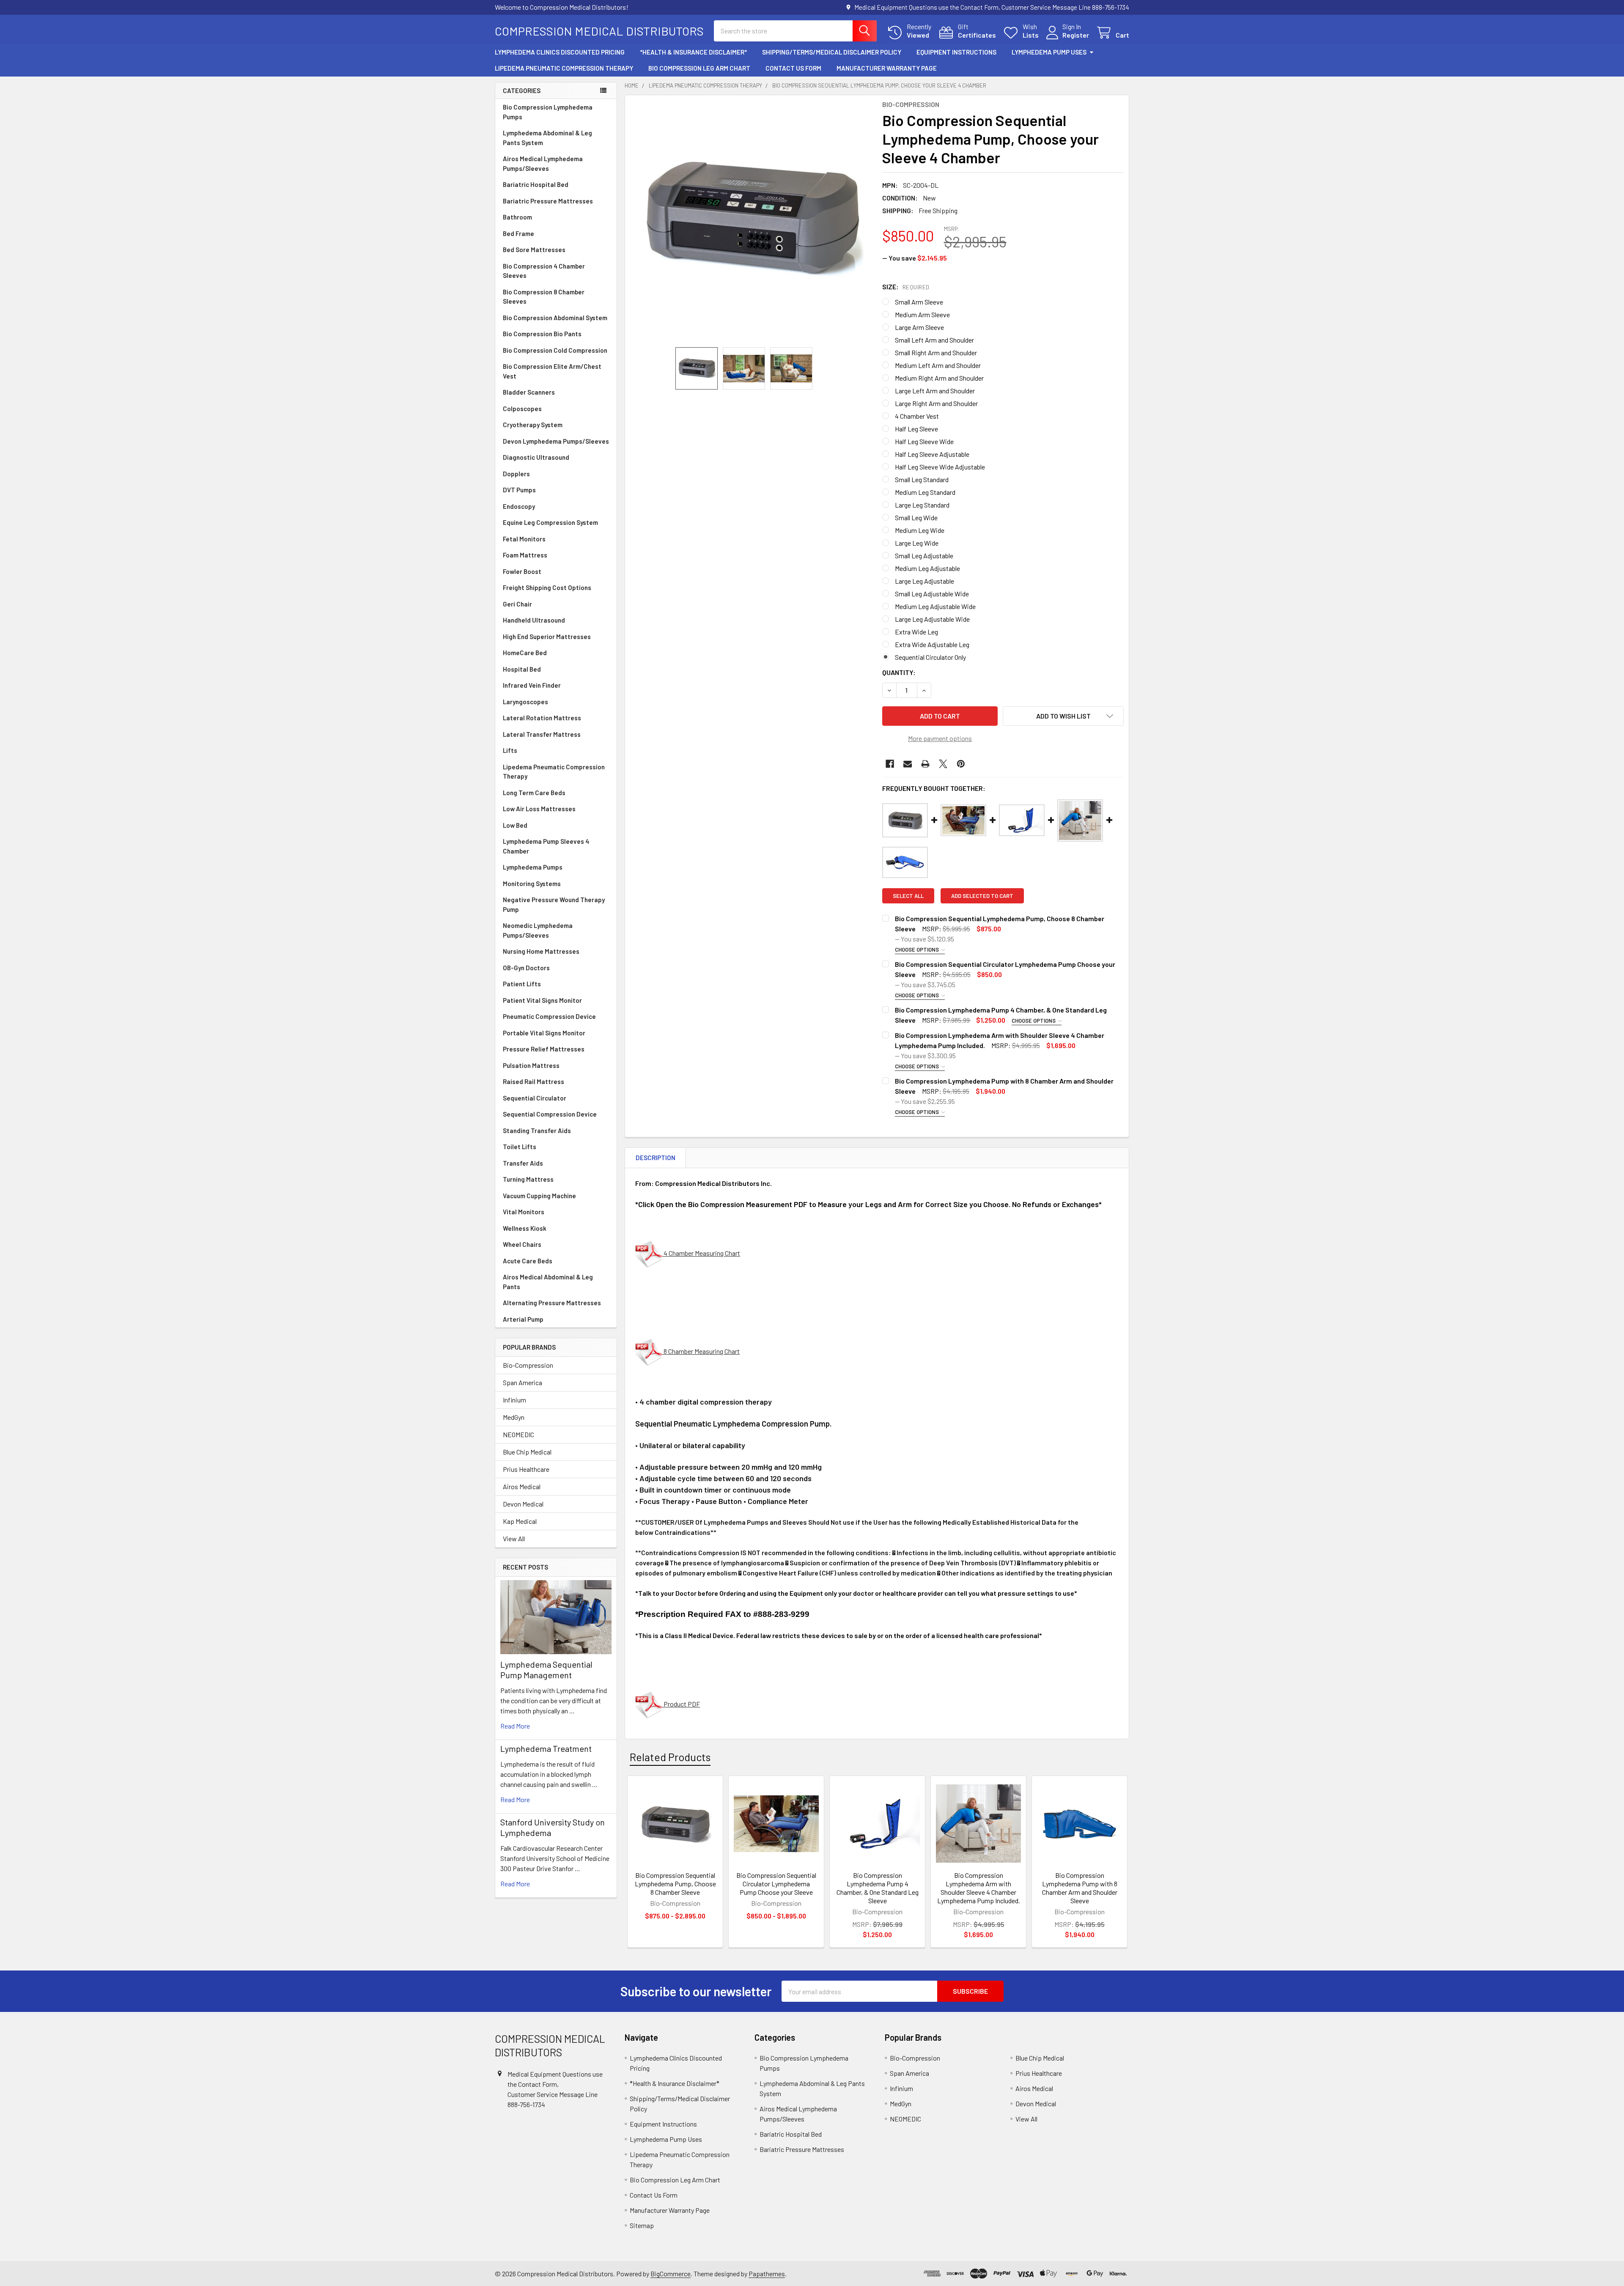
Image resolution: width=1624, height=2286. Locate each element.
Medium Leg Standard (925, 492)
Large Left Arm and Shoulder (935, 391)
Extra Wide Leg (916, 632)
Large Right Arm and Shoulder (936, 403)
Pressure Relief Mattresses (544, 1049)
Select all (908, 896)
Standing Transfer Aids (537, 1131)
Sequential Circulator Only (930, 657)
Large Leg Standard (922, 505)
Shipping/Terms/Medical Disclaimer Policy (832, 52)
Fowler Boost (522, 571)
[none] (751, 221)
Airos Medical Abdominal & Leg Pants (548, 1282)
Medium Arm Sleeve (922, 314)
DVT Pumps (519, 490)
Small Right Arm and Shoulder (936, 353)
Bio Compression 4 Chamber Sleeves (544, 271)
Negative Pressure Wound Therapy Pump (554, 904)
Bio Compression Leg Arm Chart (699, 68)
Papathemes (767, 2274)
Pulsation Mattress (531, 1065)
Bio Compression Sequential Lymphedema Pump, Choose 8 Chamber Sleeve (675, 1884)
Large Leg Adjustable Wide (932, 619)
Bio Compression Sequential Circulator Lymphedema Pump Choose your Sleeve (776, 1884)
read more (515, 1726)
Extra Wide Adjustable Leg (932, 644)
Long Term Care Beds (534, 793)
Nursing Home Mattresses (541, 951)
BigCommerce (671, 2274)
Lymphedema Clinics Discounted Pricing (560, 52)
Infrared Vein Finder (532, 685)
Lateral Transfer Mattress (542, 734)
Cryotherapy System (533, 425)
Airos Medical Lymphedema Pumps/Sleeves (543, 163)
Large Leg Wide (917, 543)
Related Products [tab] (670, 1757)
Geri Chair (517, 604)
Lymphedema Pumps (533, 867)
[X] (943, 764)
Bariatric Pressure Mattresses (548, 201)
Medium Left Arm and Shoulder (938, 365)
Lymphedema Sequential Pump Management (546, 1670)
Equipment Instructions (956, 52)
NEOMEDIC (518, 1434)
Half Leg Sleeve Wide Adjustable (940, 467)
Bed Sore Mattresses (534, 250)
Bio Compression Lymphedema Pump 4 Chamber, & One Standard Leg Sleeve (878, 1888)
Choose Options (918, 950)
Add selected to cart (982, 896)
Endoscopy (519, 506)
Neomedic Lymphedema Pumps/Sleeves (538, 930)
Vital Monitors (524, 1212)
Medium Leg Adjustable (927, 568)
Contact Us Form (793, 68)
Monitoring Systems (532, 884)
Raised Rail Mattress (534, 1081)
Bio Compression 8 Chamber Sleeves (544, 297)
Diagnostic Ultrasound (536, 457)
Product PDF (681, 1704)
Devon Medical (523, 1504)
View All (514, 1538)
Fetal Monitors (524, 539)
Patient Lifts (522, 984)
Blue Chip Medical (527, 1452)
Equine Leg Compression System (550, 522)
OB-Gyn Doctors (526, 968)
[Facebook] (890, 764)
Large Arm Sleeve (919, 327)
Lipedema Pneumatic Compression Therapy (564, 68)
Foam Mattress (525, 555)
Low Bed (515, 825)
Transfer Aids (523, 1163)
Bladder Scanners (529, 392)
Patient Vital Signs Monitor (542, 1000)
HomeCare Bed (525, 653)
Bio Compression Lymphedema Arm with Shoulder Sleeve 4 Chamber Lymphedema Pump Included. (979, 1888)
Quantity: (899, 672)
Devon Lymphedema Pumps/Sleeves (556, 441)
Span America (523, 1382)
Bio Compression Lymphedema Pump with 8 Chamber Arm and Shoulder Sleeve (1080, 1888)
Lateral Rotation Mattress (542, 718)
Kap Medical (520, 1521)
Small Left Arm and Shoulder (934, 340)
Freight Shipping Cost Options (547, 587)
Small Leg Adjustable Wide (932, 594)
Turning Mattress (528, 1179)
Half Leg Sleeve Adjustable (932, 454)
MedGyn (514, 1417)
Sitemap (642, 2225)
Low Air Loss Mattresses (539, 809)
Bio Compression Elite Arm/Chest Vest (552, 371)
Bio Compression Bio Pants (542, 334)
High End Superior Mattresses (547, 637)
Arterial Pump (523, 1319)
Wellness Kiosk (525, 1228)
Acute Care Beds (528, 1261)
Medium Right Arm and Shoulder (939, 378)
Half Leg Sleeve (916, 429)
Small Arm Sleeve (919, 302)
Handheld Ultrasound (534, 620)
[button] (1063, 716)
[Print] (925, 764)
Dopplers (516, 474)
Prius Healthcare (526, 1469)
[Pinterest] (961, 764)
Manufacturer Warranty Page (887, 68)
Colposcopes (522, 409)
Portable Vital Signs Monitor (544, 1033)
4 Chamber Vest (917, 416)
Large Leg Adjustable (924, 581)
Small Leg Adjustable (924, 556)
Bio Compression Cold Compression (555, 350)
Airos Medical (522, 1486)
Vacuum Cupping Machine (539, 1196)
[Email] (908, 764)
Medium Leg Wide (920, 530)
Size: (906, 287)
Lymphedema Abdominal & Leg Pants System (547, 138)
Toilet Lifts (520, 1147)
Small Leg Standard (922, 479)
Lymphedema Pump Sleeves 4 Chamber (546, 846)
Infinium (514, 1400)
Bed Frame (518, 233)
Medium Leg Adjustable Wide (935, 606)
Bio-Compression (528, 1365)
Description (656, 1158)
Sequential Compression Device (550, 1114)
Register (1076, 35)
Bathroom (517, 217)
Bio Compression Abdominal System (555, 318)
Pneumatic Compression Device (549, 1016)
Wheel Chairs (522, 1244)
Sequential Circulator (535, 1098)
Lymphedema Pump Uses (1049, 52)
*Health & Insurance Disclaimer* (693, 52)
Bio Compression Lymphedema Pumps (548, 112)
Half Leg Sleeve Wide (924, 441)
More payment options (940, 738)
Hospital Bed (522, 669)
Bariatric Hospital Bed (536, 184)
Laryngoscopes (525, 702)
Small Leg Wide (916, 517)
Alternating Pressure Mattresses (552, 1303)
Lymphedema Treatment (546, 1748)
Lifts (510, 750)
